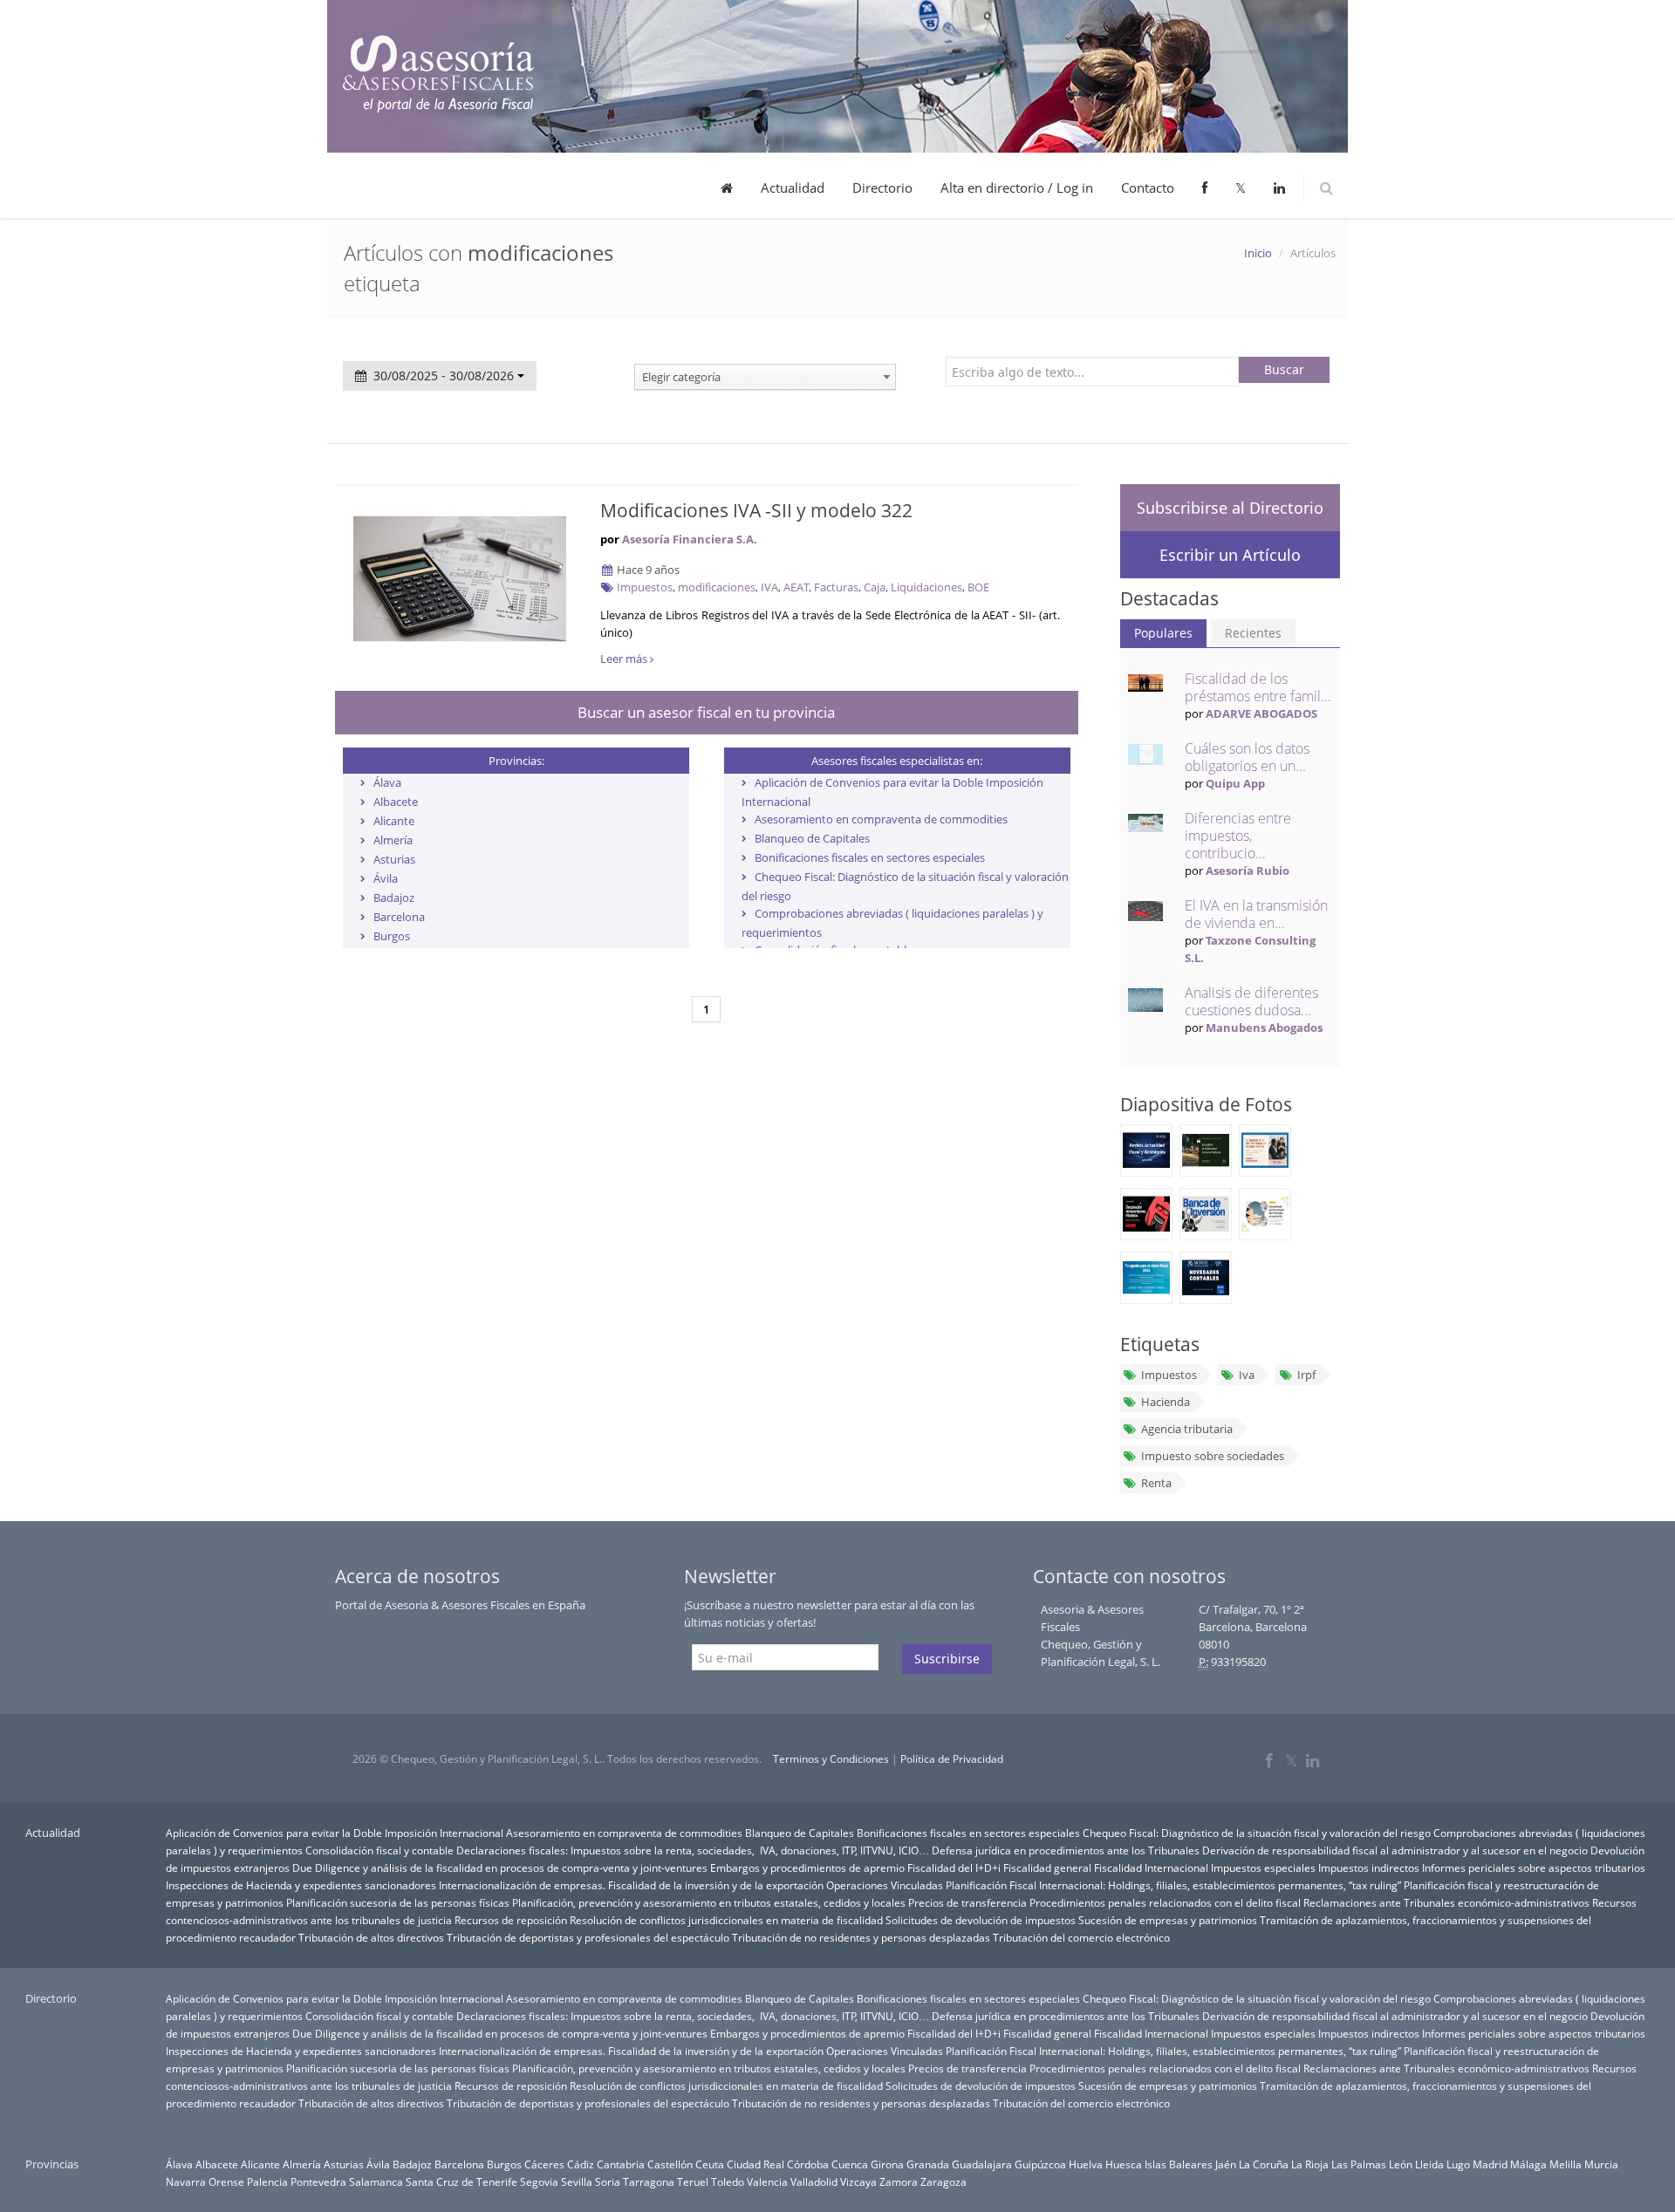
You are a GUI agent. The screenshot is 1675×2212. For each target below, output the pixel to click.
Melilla (1566, 2164)
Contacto (1148, 188)
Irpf (1306, 1375)
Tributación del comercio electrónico (1081, 1937)
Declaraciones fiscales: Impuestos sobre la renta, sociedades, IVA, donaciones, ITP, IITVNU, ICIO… (693, 1850)
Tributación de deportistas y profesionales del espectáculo (588, 1937)
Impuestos (645, 587)
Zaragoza (943, 2181)
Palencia (267, 2181)
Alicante (394, 821)
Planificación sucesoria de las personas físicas (398, 1902)
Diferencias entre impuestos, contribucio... (1238, 836)
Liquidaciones (926, 587)
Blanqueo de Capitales (812, 838)
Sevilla (577, 2181)
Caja (875, 587)
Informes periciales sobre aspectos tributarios (1534, 1867)
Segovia (539, 2181)
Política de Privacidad (952, 1759)
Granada (928, 2164)
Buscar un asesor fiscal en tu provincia (706, 712)
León (1401, 2164)
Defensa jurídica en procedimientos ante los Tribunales (1066, 1850)
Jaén (1226, 2164)
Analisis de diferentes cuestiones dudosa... (1251, 1001)
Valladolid (814, 2181)
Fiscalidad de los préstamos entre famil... (1258, 687)
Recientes (1253, 633)
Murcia (1601, 2164)
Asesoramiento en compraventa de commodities (881, 819)
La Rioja (1310, 2164)
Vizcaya (858, 2181)
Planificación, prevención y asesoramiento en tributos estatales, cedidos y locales (709, 1902)
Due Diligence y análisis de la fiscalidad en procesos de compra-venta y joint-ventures (500, 1867)
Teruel (693, 2181)
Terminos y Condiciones (831, 1759)
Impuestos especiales (1263, 1867)
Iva (1247, 1375)
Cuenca (850, 2164)
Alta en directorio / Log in (1017, 188)
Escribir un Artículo (1230, 555)
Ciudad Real (755, 2164)
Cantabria (621, 2164)
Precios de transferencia (967, 1902)
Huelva (1086, 2164)
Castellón (670, 2164)
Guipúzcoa (1040, 2164)
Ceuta (710, 2164)
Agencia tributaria (1187, 1429)
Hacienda (1166, 1402)
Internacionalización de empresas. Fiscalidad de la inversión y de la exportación (631, 1885)
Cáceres (544, 2164)
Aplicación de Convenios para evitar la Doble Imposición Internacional (335, 1833)
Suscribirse (947, 1659)
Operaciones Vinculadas (885, 1885)
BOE (978, 587)
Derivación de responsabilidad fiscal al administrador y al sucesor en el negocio (1395, 1850)
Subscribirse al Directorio (1230, 508)
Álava (387, 782)
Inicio (1258, 253)
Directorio (882, 188)
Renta (1156, 1483)
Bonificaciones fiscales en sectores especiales (870, 857)
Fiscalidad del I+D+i (954, 1867)
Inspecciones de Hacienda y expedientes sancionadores (301, 1885)
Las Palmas (1359, 2164)
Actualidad (793, 188)
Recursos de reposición (511, 1920)
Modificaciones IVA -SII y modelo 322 (756, 510)
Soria (608, 2181)
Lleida (1429, 2164)
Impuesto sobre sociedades (1213, 1456)
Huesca (1124, 2164)
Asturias (394, 859)
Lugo (1458, 2164)
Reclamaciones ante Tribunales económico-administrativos (1446, 1902)
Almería (393, 840)
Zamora (899, 2181)
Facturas (836, 587)
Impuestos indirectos (1369, 1867)
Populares (1163, 633)
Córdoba (808, 2164)
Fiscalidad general (1047, 1867)
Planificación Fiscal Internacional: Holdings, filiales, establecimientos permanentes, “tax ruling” (1173, 1885)
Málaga (1528, 2164)
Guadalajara (982, 2164)
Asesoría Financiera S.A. (690, 539)
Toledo (728, 2181)
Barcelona (399, 917)
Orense (226, 2181)
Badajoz (394, 898)
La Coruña (1264, 2164)
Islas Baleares (1179, 2164)
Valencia (767, 2181)
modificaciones (717, 587)
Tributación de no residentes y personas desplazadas (861, 1937)
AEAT (796, 587)
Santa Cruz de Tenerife (461, 2181)
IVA (769, 587)
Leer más (625, 659)
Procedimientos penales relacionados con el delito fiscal (1165, 1902)
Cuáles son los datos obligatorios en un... (1247, 757)
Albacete (396, 802)
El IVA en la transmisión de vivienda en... (1256, 914)
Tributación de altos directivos (371, 1937)
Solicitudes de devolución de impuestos (981, 1920)
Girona (887, 2164)
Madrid (1490, 2164)
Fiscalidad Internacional (1151, 1867)
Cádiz (581, 2164)
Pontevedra (318, 2181)
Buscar (1284, 369)
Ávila (386, 878)
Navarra (186, 2181)
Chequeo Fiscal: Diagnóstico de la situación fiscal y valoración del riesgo (1257, 1833)
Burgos (392, 936)
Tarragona (649, 2181)
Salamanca (376, 2181)
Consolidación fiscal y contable (379, 1850)
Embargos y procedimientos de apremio (807, 1867)
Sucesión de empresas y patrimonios (1168, 1920)
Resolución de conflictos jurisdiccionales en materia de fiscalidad (726, 1920)
